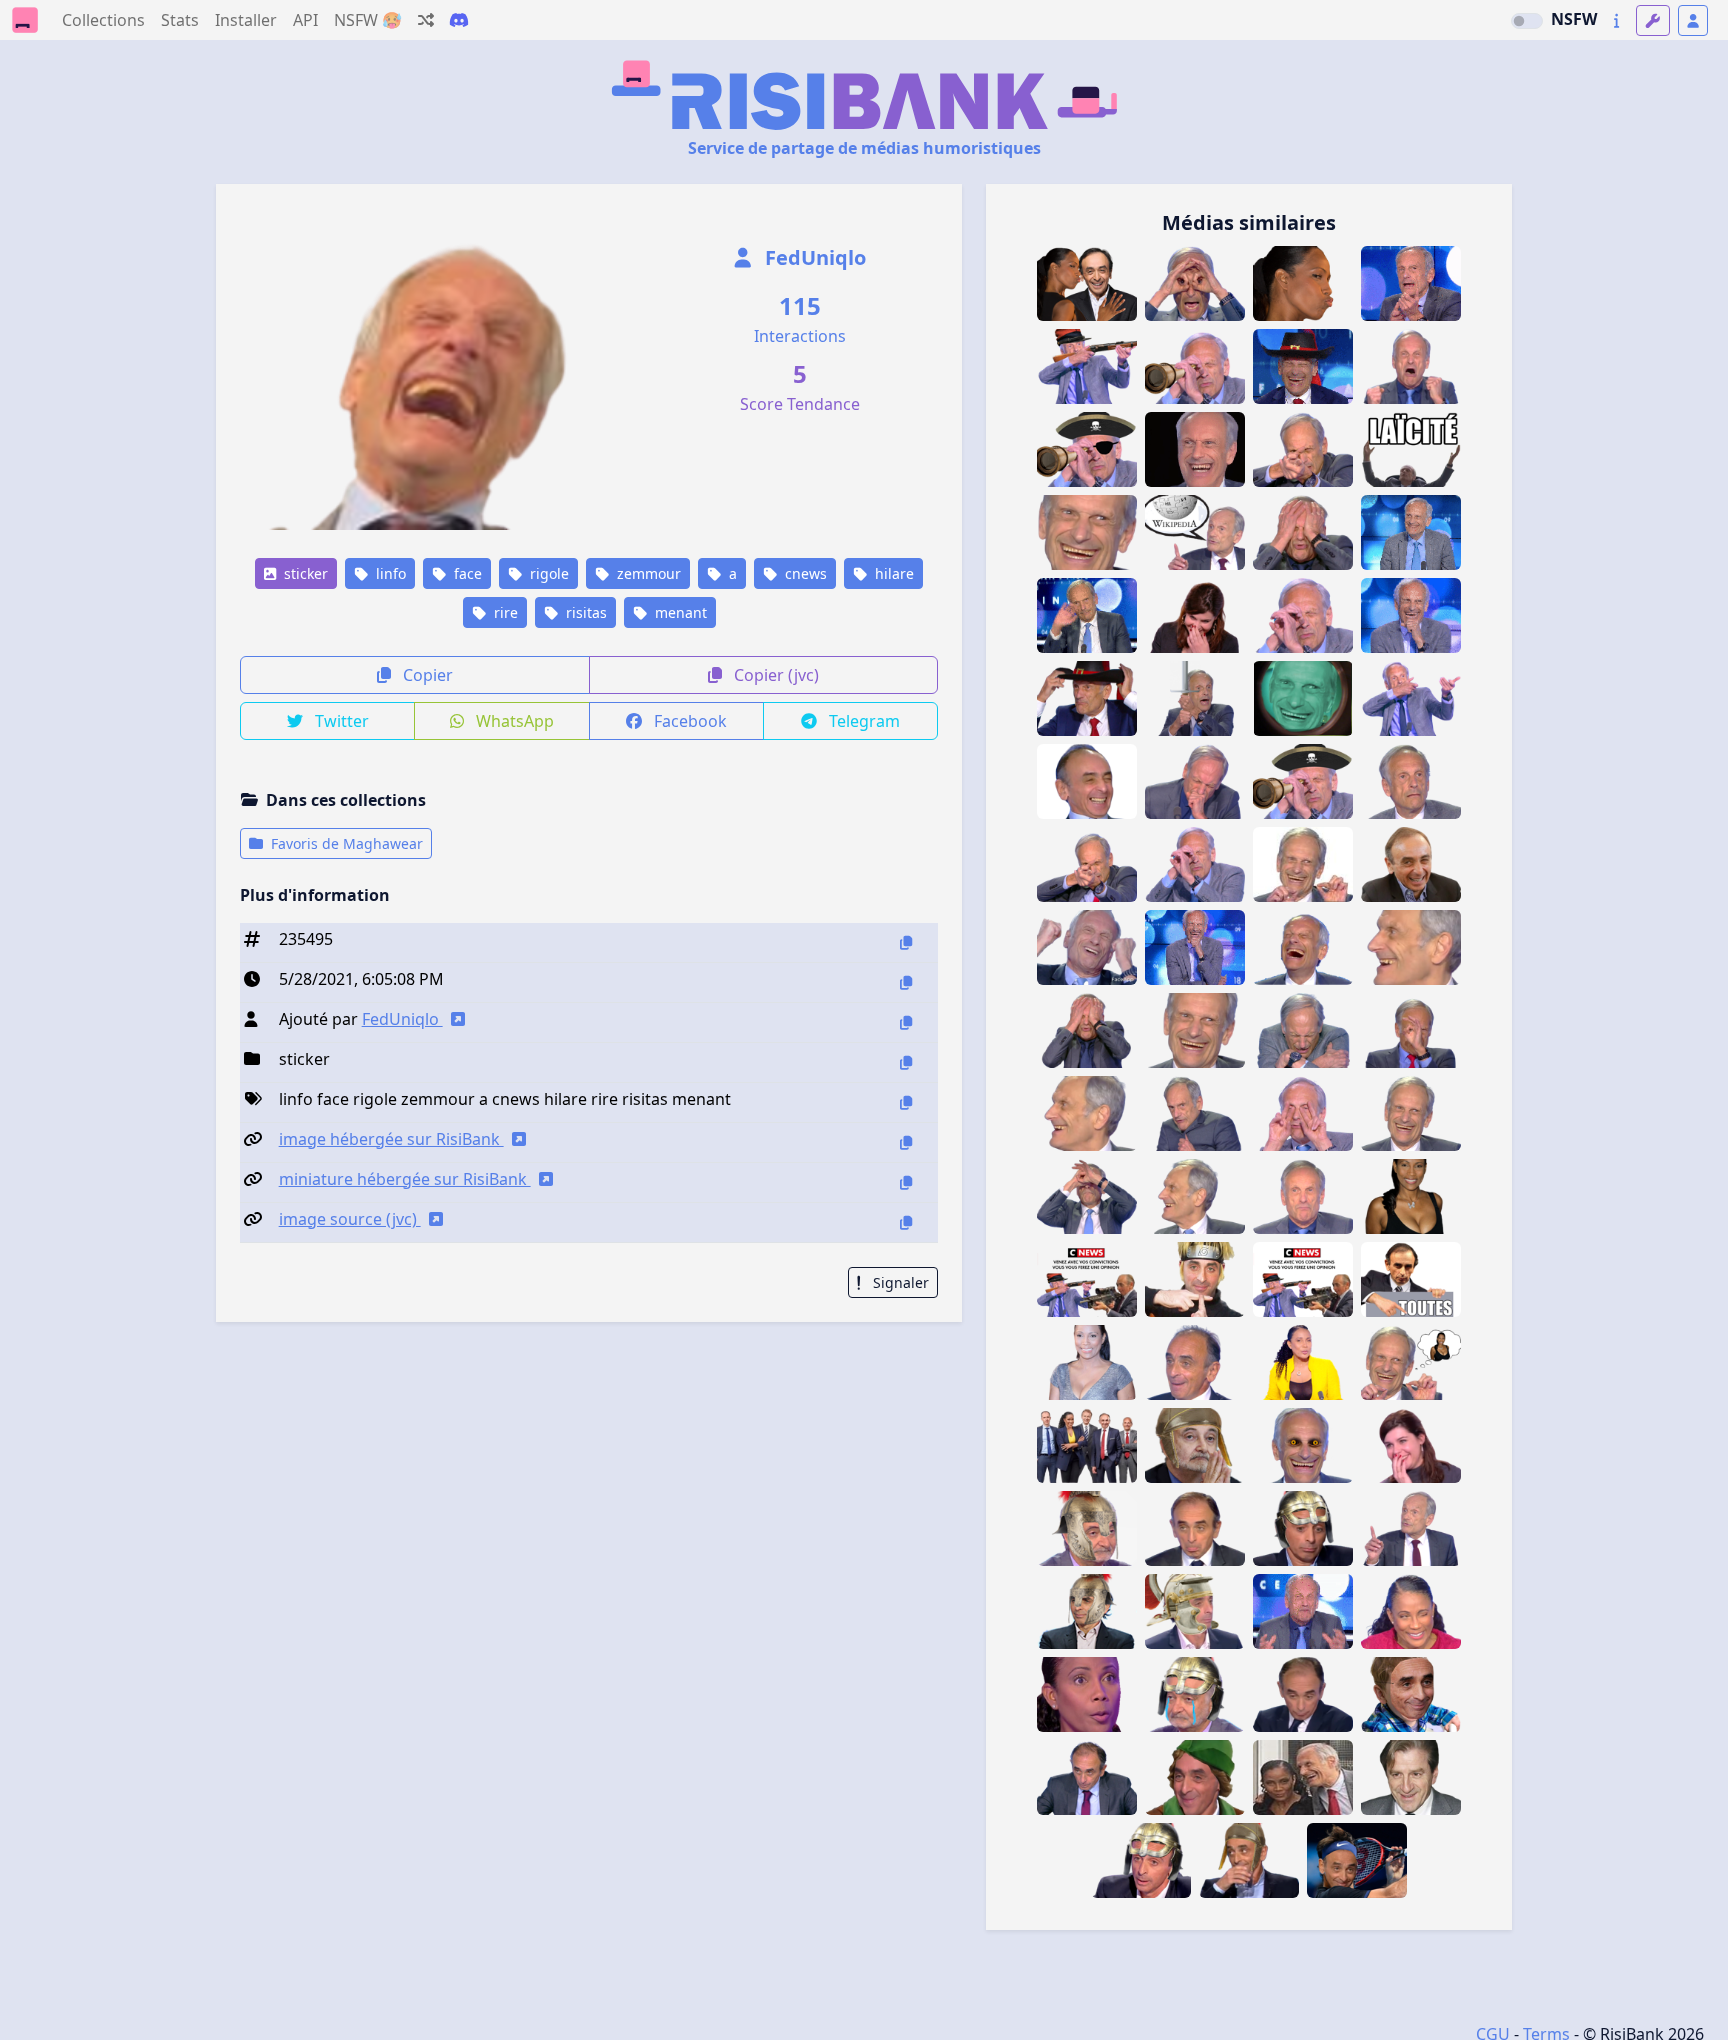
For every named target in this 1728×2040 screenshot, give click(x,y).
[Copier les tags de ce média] (906, 1102)
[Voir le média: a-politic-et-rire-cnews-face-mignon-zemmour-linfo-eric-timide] (1411, 864)
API (305, 20)
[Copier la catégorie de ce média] (906, 1062)
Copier (426, 675)
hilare (892, 573)
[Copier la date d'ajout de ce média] (906, 982)
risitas (584, 612)
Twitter (340, 721)
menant (679, 612)
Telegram (862, 721)
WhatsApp (513, 721)
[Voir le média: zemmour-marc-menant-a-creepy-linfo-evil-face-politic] (1303, 1445)
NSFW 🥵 (368, 20)
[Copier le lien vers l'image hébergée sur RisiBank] (906, 1142)
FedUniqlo (813, 257)
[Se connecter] (1693, 20)
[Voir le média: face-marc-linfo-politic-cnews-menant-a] (1411, 1528)
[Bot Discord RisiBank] (459, 20)
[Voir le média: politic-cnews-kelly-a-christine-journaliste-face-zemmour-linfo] (1087, 1362)
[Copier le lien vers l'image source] (906, 1222)
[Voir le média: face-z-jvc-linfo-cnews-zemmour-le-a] (1087, 1777)
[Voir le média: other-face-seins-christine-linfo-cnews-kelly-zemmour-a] (1303, 1362)
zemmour (647, 573)
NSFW (1574, 19)
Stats (180, 20)
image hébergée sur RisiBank (391, 1139)
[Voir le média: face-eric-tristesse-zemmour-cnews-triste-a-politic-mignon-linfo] (1195, 1528)
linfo (389, 573)
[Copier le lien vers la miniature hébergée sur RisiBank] (906, 1182)
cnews (804, 573)
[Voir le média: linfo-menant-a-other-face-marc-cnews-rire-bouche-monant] (1303, 947)
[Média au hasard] (426, 20)
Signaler (899, 1282)
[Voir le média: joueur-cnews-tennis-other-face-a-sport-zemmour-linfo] (1357, 1860)
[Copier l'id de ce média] (906, 942)
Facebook (688, 721)
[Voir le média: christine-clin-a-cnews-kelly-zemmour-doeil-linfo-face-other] (1411, 1611)
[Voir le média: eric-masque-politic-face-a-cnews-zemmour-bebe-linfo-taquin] (1411, 1694)
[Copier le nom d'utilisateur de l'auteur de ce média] (906, 1022)
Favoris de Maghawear (345, 843)
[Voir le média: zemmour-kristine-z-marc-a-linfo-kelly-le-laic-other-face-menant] (1303, 1777)
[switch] (1527, 21)
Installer (246, 20)
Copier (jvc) (774, 675)
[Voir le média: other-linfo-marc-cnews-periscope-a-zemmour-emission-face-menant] (1087, 1196)
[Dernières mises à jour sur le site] (1616, 20)
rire (504, 612)
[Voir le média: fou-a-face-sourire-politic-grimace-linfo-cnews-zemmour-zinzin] (1195, 1362)
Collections (103, 20)
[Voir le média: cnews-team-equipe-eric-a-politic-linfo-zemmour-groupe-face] (1087, 1445)
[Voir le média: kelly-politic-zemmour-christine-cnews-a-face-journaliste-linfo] (1087, 1694)
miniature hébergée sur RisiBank (405, 1179)
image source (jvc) (350, 1219)
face (466, 573)
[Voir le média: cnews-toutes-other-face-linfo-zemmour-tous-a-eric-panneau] (1411, 1279)
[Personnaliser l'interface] (1653, 20)
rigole (547, 573)
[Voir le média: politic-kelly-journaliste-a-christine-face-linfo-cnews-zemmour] (1411, 1196)
